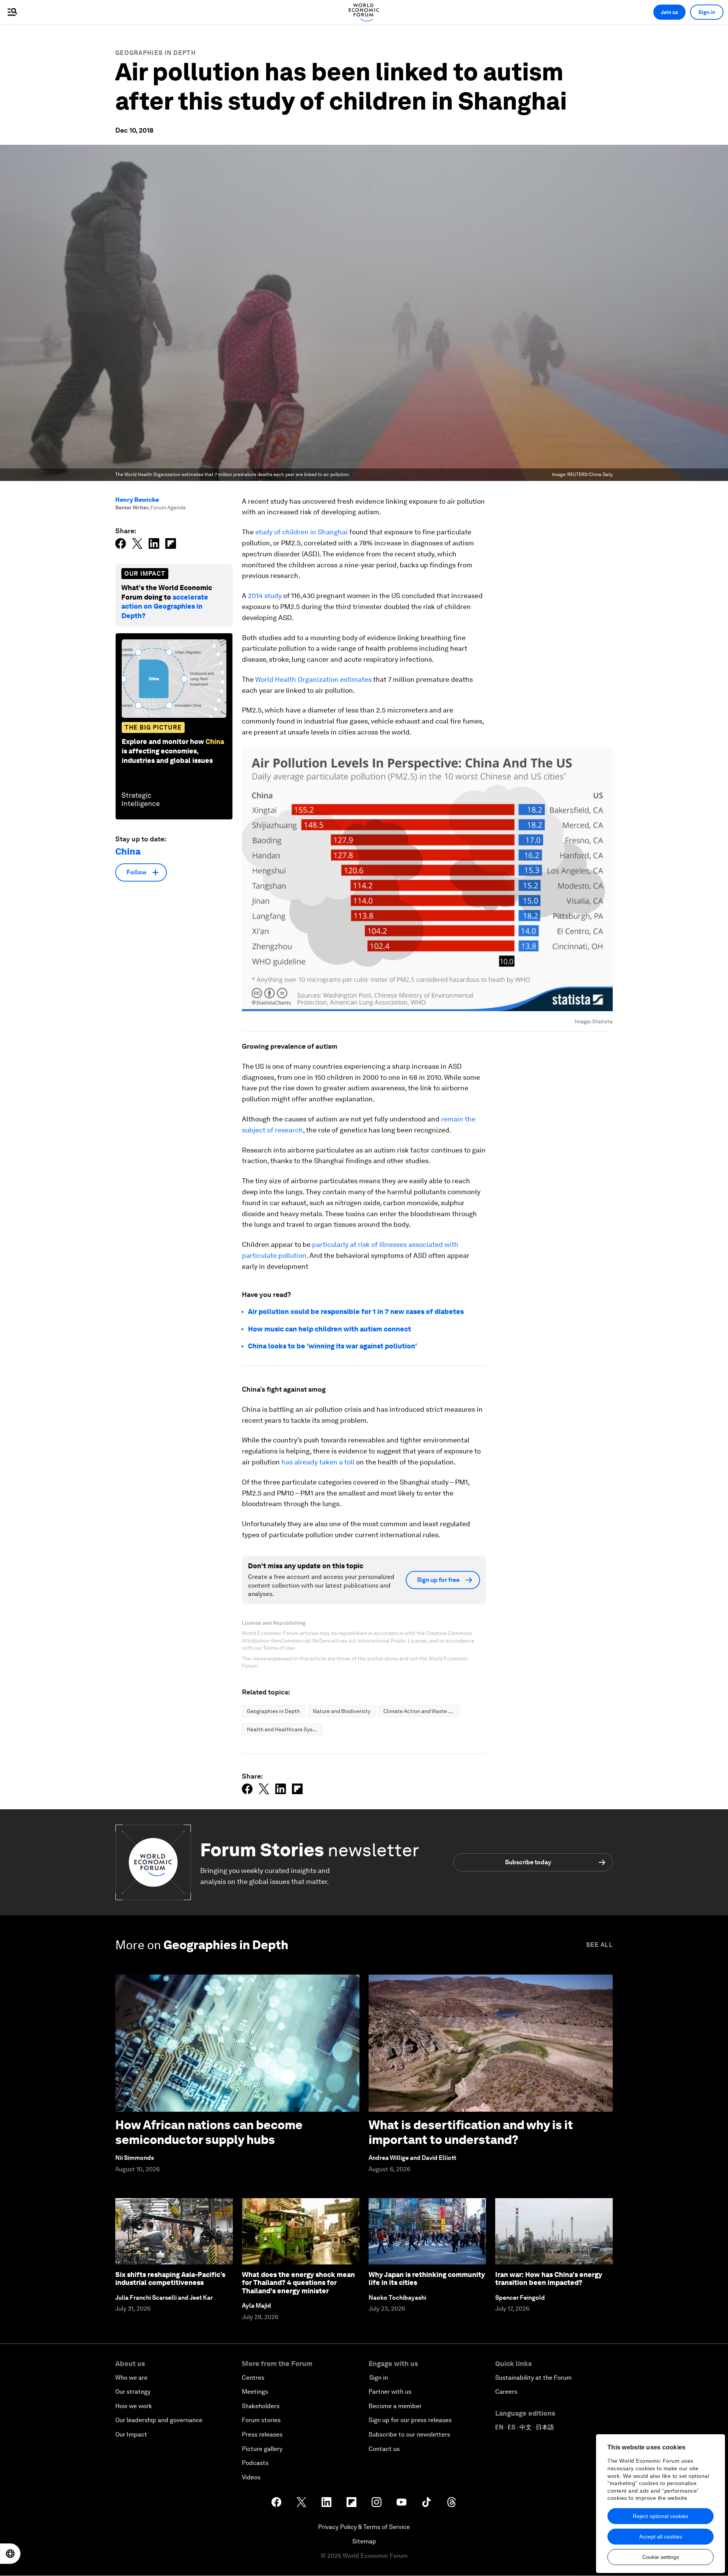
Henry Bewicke (137, 500)
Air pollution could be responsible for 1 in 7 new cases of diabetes (356, 1311)
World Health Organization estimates (313, 679)
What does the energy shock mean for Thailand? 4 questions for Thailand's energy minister (298, 2283)
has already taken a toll (318, 1462)
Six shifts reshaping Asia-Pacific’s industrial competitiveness (170, 2279)
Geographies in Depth (155, 53)
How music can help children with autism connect (329, 1329)
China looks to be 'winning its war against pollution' (333, 1346)
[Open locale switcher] (10, 2554)
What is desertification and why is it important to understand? (471, 2132)
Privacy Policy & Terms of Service (364, 2527)
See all (599, 1945)
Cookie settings (661, 2557)
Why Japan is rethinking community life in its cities (427, 2279)
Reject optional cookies (661, 2516)
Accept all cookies (661, 2537)
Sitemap (364, 2541)
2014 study (264, 596)
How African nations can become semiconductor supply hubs (209, 2132)
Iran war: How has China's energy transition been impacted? (549, 2279)
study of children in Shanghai (301, 532)
